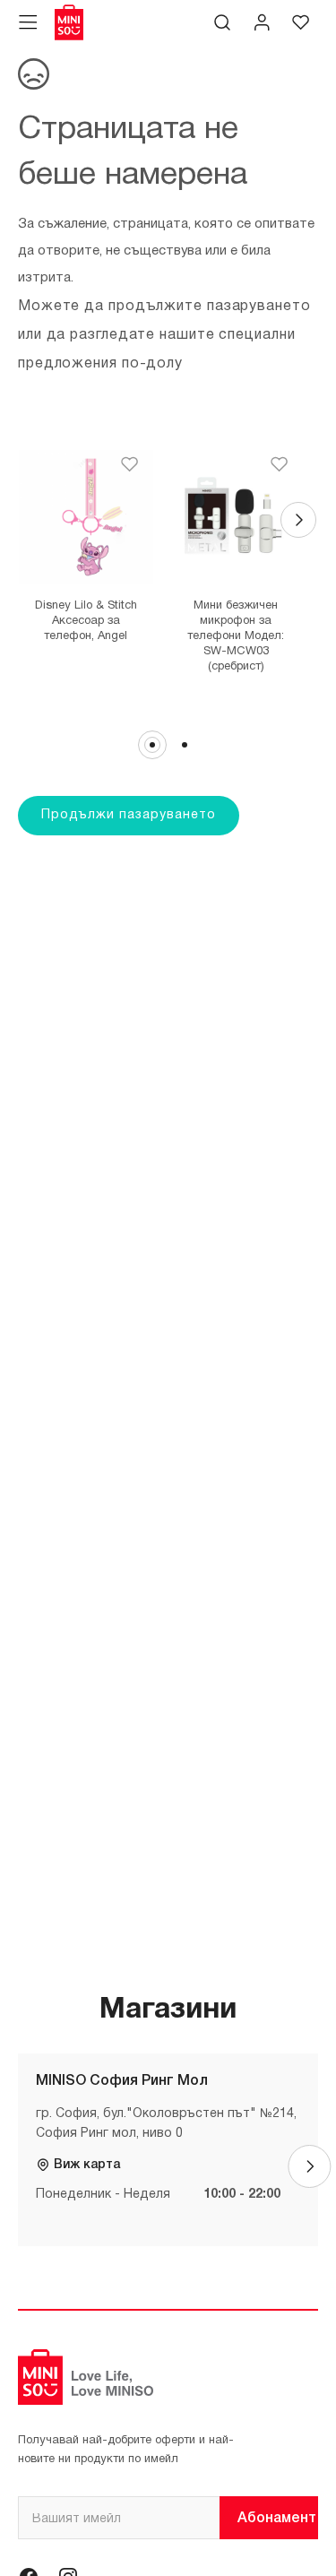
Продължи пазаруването (129, 815)
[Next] (298, 520)
